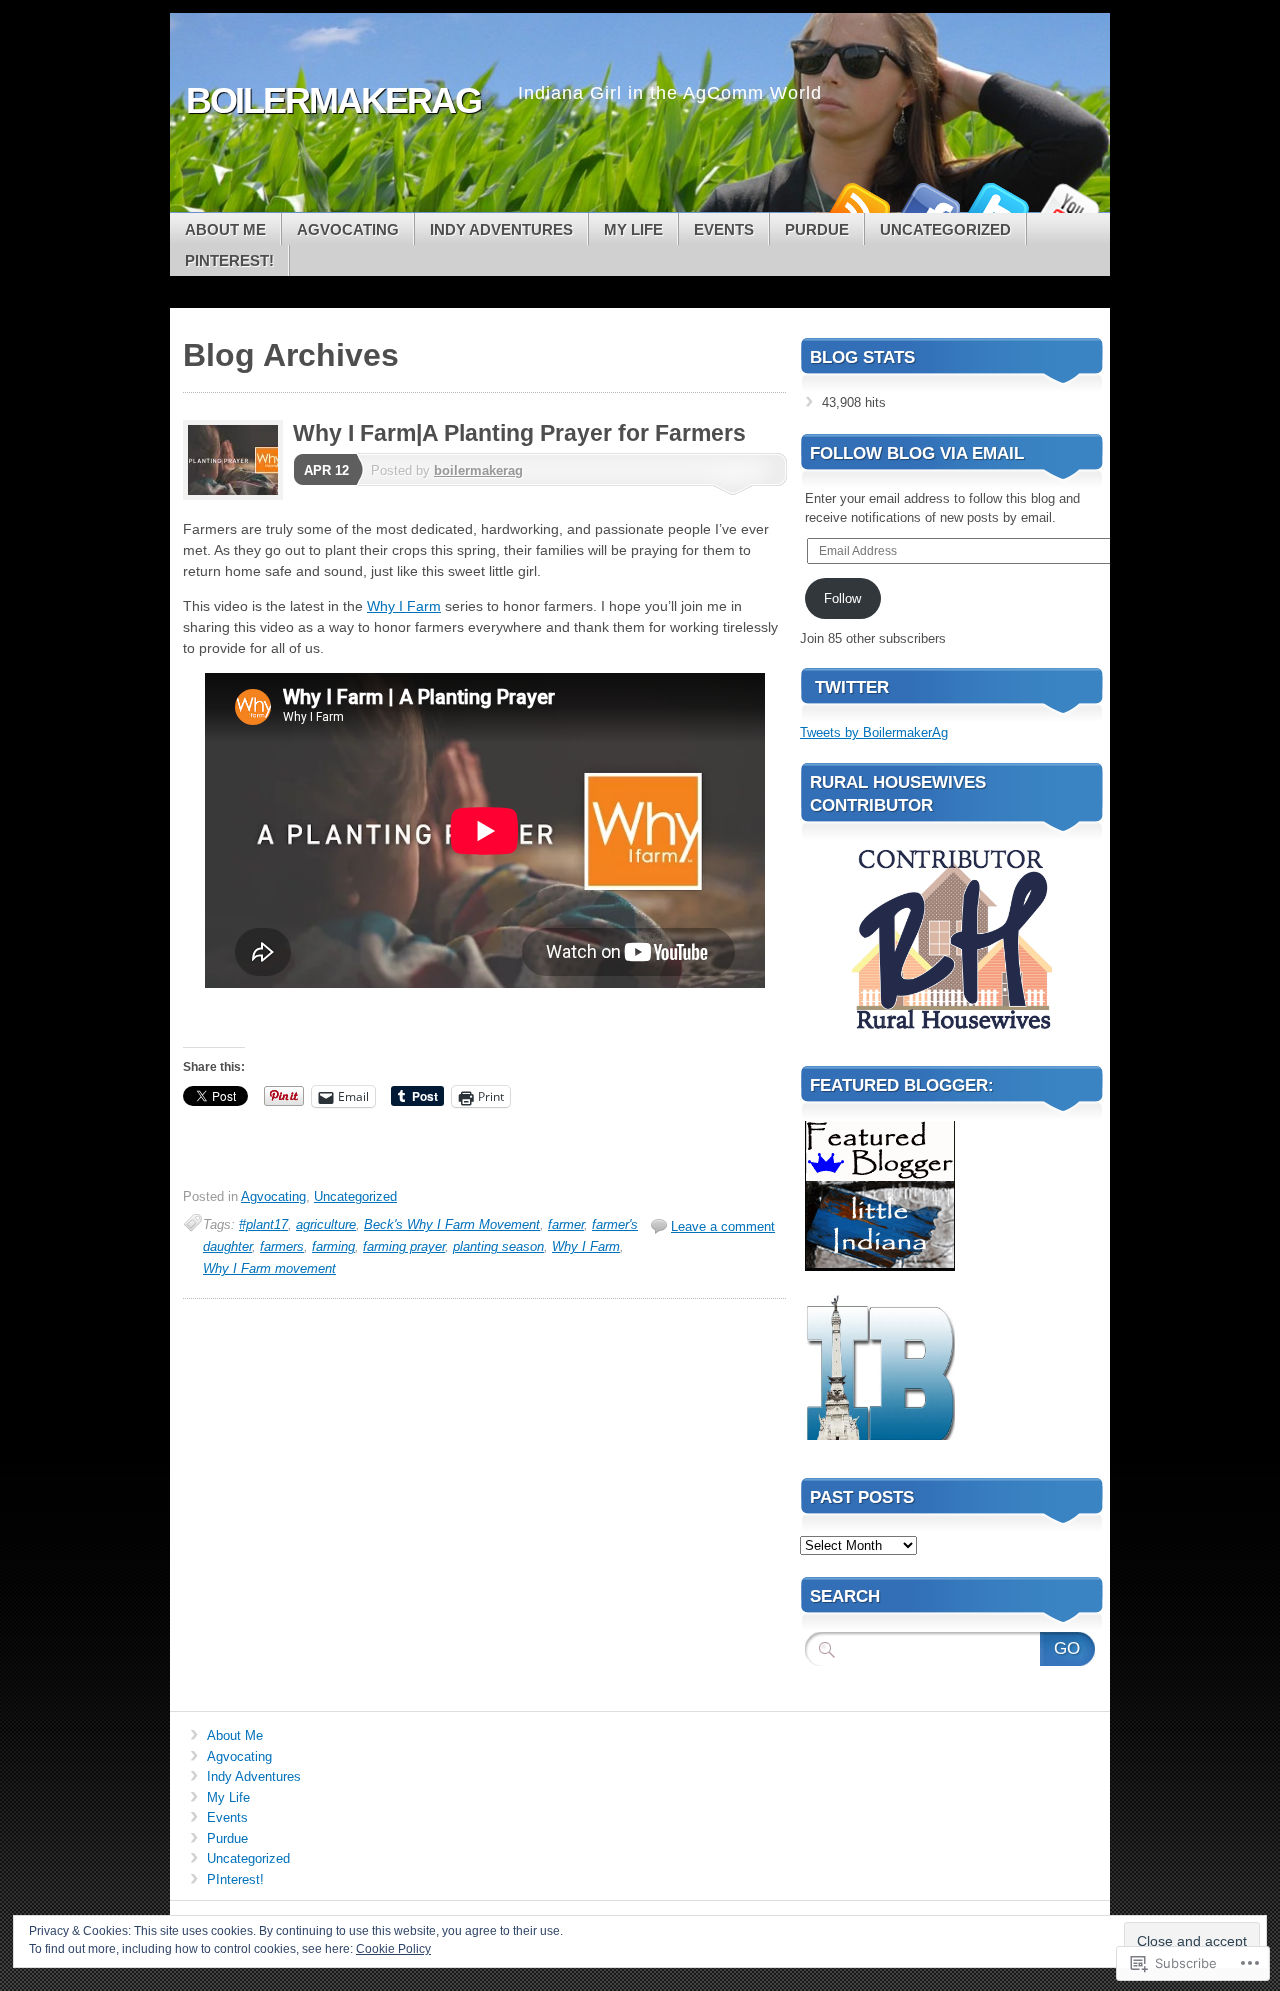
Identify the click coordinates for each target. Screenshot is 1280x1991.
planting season (498, 1246)
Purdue (817, 229)
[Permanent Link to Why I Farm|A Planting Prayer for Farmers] (238, 495)
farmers (282, 1246)
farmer (566, 1224)
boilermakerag (478, 470)
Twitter (998, 205)
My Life (633, 229)
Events (724, 229)
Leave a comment (723, 1226)
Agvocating (348, 229)
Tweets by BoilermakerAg (874, 732)
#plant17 (263, 1224)
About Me (225, 229)
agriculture (326, 1224)
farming (333, 1246)
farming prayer (404, 1246)
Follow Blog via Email (917, 453)
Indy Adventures (501, 229)
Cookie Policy (393, 1949)
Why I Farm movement (269, 1268)
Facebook (928, 205)
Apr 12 (326, 470)
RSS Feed (858, 205)
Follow (842, 598)
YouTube (1068, 205)
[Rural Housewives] (952, 1036)
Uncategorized (945, 229)
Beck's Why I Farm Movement (452, 1224)
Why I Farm (404, 606)
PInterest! (229, 260)
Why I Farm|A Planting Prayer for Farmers (519, 433)
